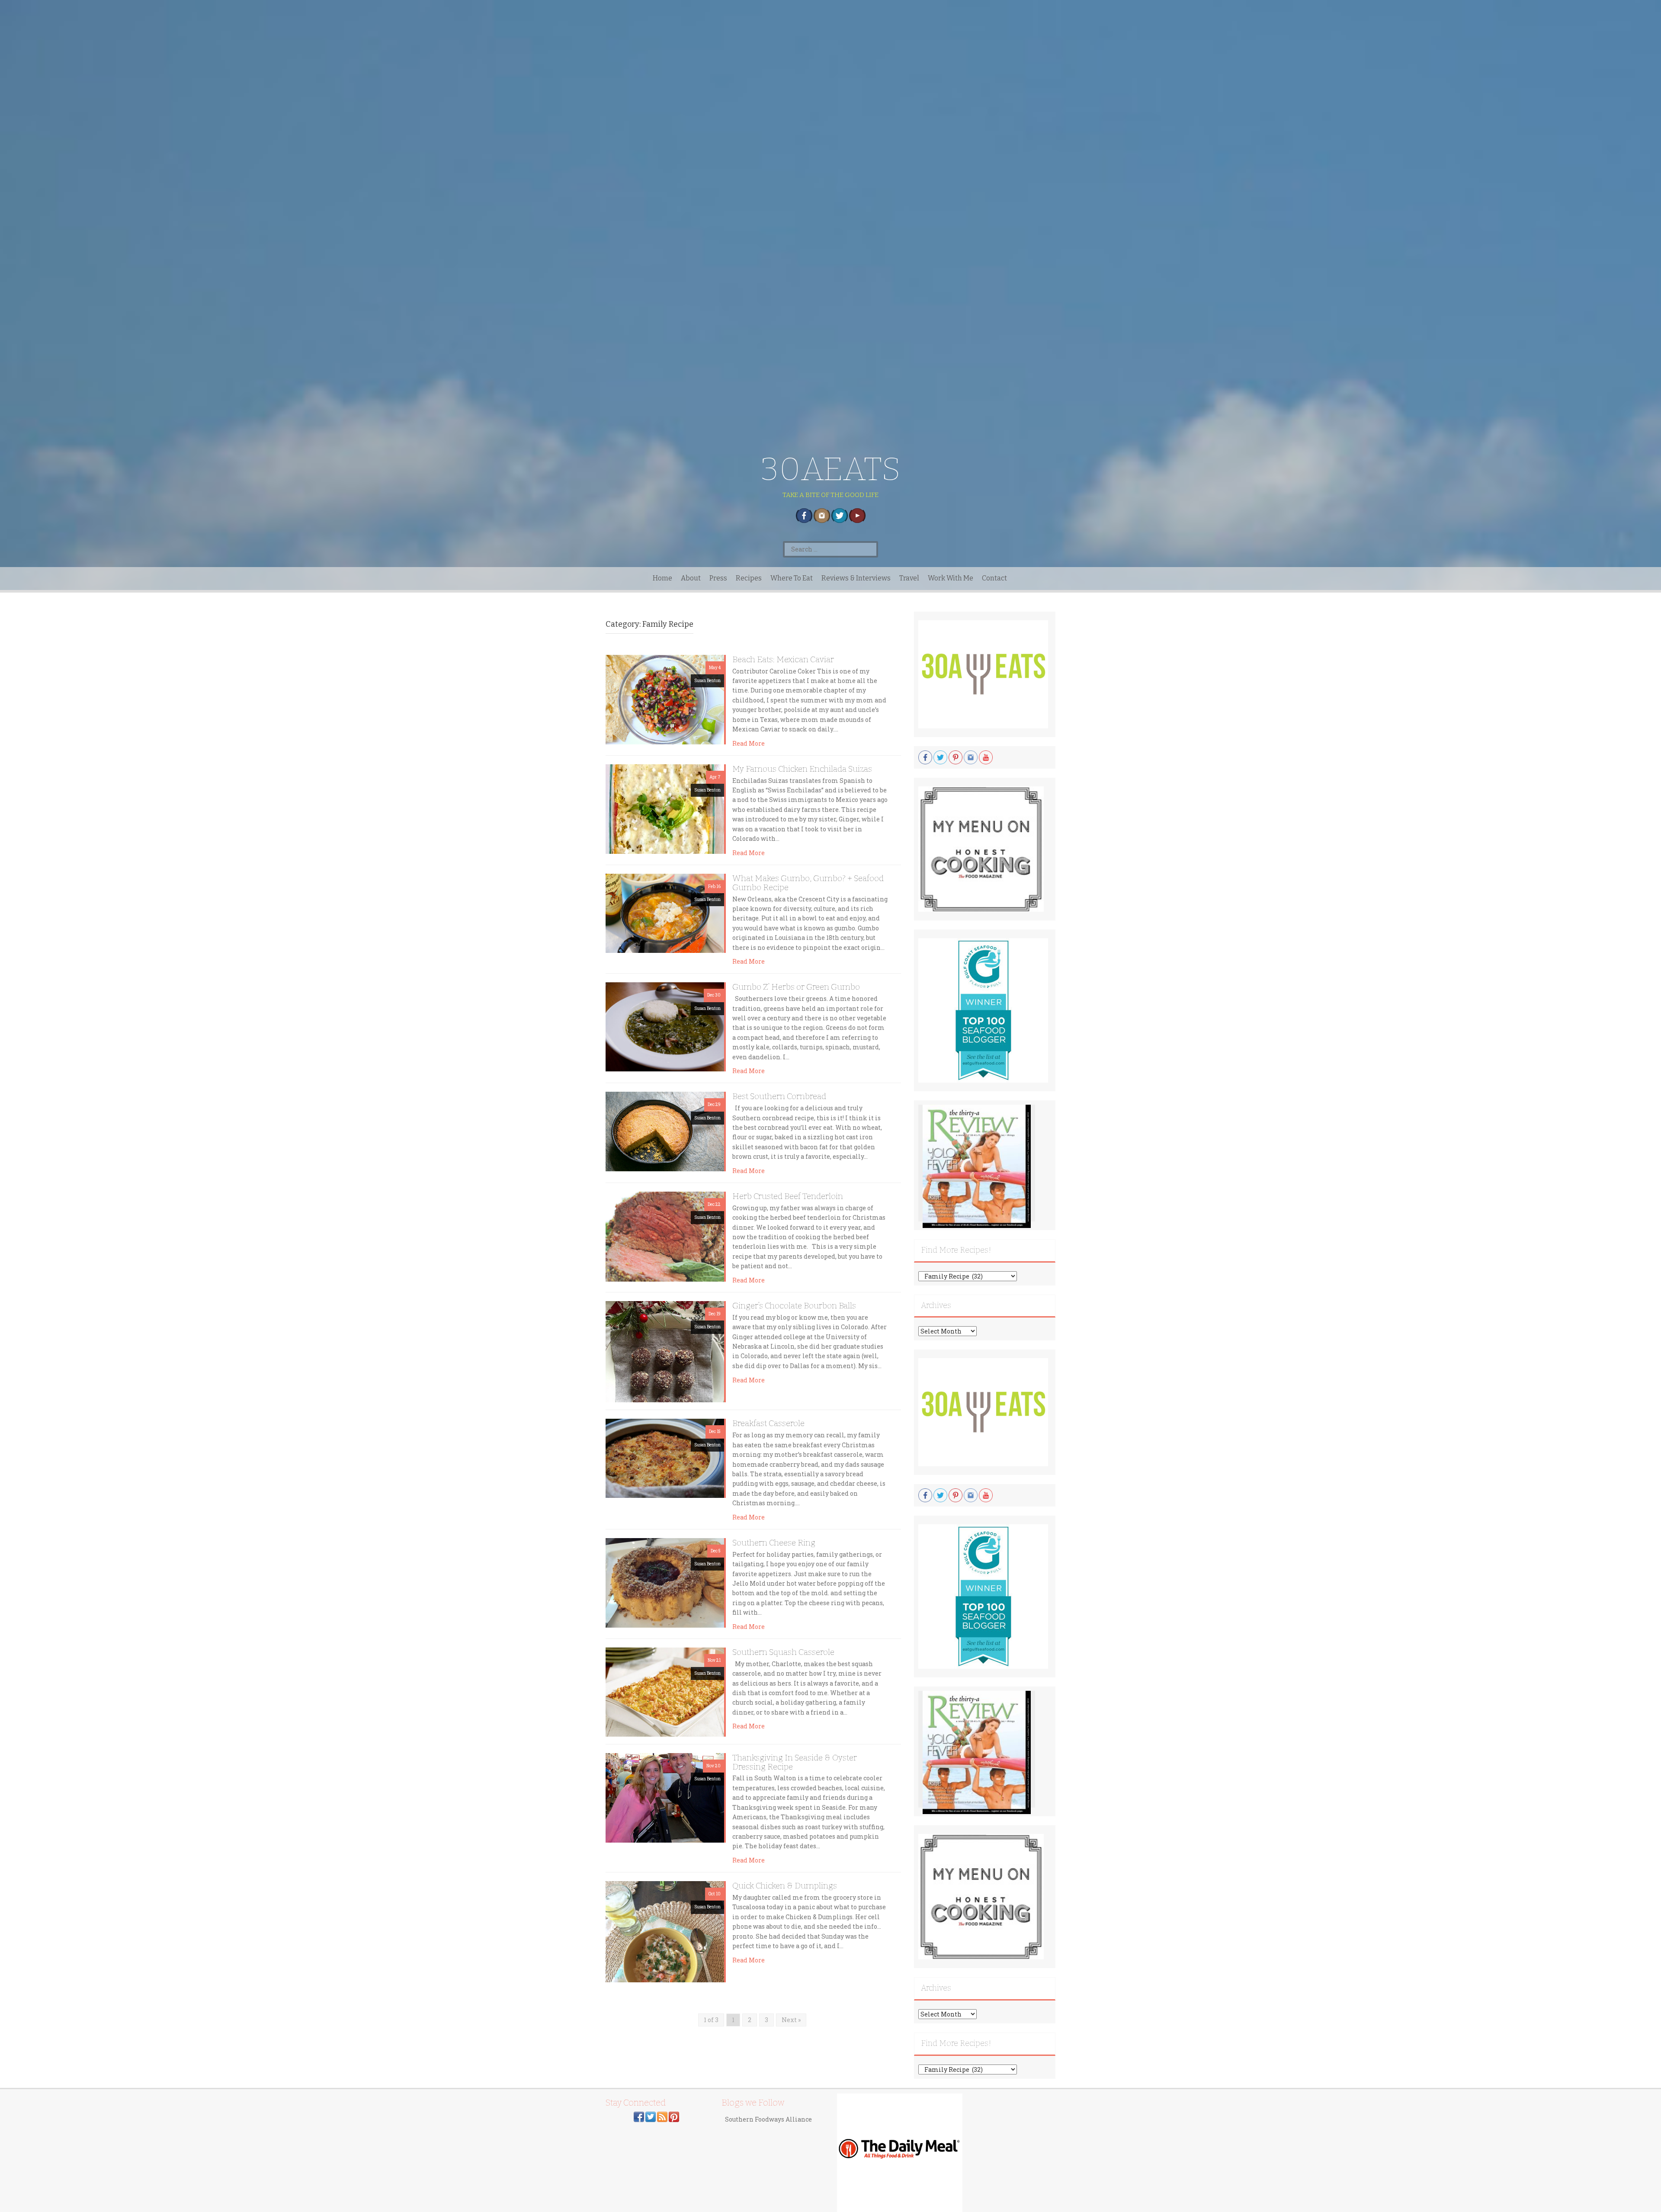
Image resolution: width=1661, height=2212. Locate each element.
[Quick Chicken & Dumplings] (665, 1931)
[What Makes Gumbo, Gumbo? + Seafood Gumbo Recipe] (665, 912)
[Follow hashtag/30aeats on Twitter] (651, 2116)
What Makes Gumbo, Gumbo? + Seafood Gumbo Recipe (808, 883)
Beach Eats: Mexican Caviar (783, 659)
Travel (909, 578)
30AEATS (831, 469)
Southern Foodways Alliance (768, 2119)
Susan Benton (707, 681)
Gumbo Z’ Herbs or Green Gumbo (796, 987)
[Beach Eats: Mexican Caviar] (665, 699)
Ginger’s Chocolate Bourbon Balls (794, 1306)
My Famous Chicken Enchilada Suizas (802, 769)
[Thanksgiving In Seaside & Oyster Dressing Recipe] (665, 1797)
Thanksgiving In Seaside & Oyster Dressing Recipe (795, 1762)
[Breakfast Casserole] (665, 1457)
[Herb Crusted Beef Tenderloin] (665, 1236)
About (691, 578)
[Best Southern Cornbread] (665, 1131)
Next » (791, 2020)
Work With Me (951, 578)
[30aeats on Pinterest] (674, 2116)
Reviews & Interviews (856, 578)
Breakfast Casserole (768, 1423)
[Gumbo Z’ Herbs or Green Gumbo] (665, 1026)
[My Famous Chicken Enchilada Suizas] (665, 808)
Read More (749, 743)
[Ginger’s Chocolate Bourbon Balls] (665, 1351)
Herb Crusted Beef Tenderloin (788, 1196)
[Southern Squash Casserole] (665, 1691)
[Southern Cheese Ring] (665, 1582)
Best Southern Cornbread (779, 1096)
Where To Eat (792, 578)
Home (662, 578)
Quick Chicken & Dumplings (785, 1886)
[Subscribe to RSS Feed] (662, 2116)
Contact (994, 578)
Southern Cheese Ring (774, 1543)
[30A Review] (977, 1166)
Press (718, 578)
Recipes (749, 578)
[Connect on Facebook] (639, 2116)
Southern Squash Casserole (783, 1652)
